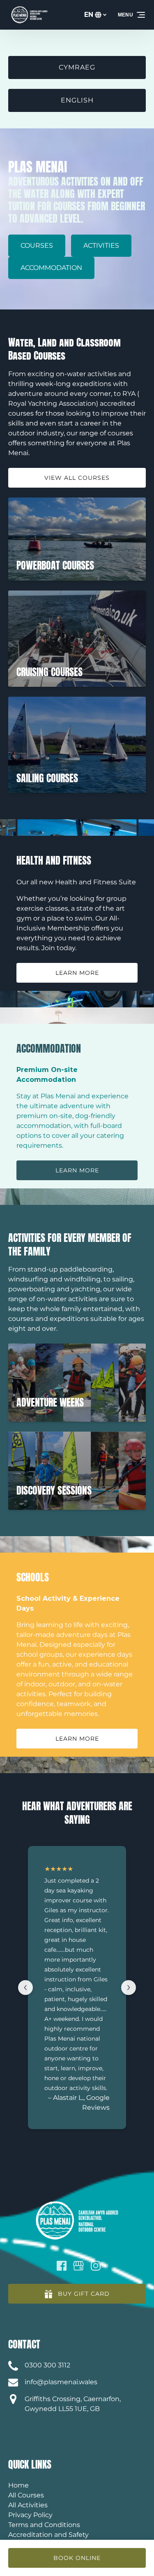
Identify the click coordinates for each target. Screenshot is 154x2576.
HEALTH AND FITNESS (54, 860)
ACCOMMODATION (51, 268)
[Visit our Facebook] (62, 2266)
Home (18, 2485)
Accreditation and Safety (48, 2535)
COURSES (37, 245)
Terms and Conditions (44, 2525)
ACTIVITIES (101, 245)
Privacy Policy (30, 2515)
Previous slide (25, 1988)
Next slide (129, 1988)
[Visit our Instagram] (96, 2266)
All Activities (28, 2505)
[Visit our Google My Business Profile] (78, 2266)
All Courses (26, 2495)
